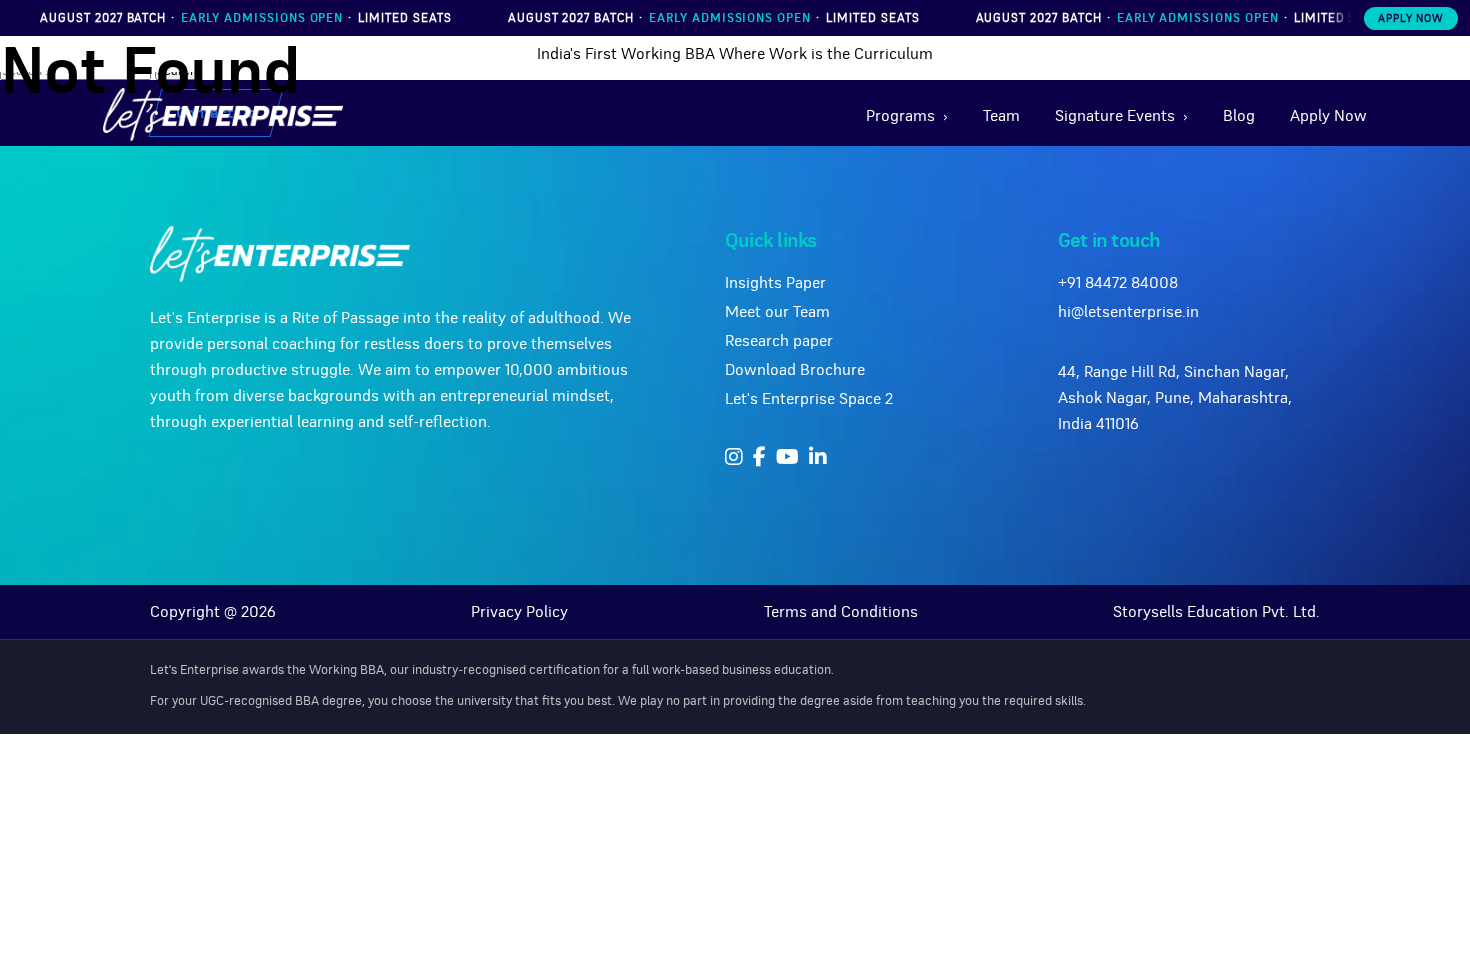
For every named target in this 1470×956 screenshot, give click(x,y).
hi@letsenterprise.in (1128, 312)
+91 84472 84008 (1118, 283)
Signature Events (1115, 116)
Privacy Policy (519, 612)
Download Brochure (795, 370)
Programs (900, 116)
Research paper (779, 341)
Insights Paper (775, 283)
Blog (1239, 116)
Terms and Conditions (841, 612)
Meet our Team (777, 312)
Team (1001, 116)
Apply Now (1411, 18)
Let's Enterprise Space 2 (809, 399)
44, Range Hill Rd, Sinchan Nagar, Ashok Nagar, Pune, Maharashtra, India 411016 (1175, 398)
